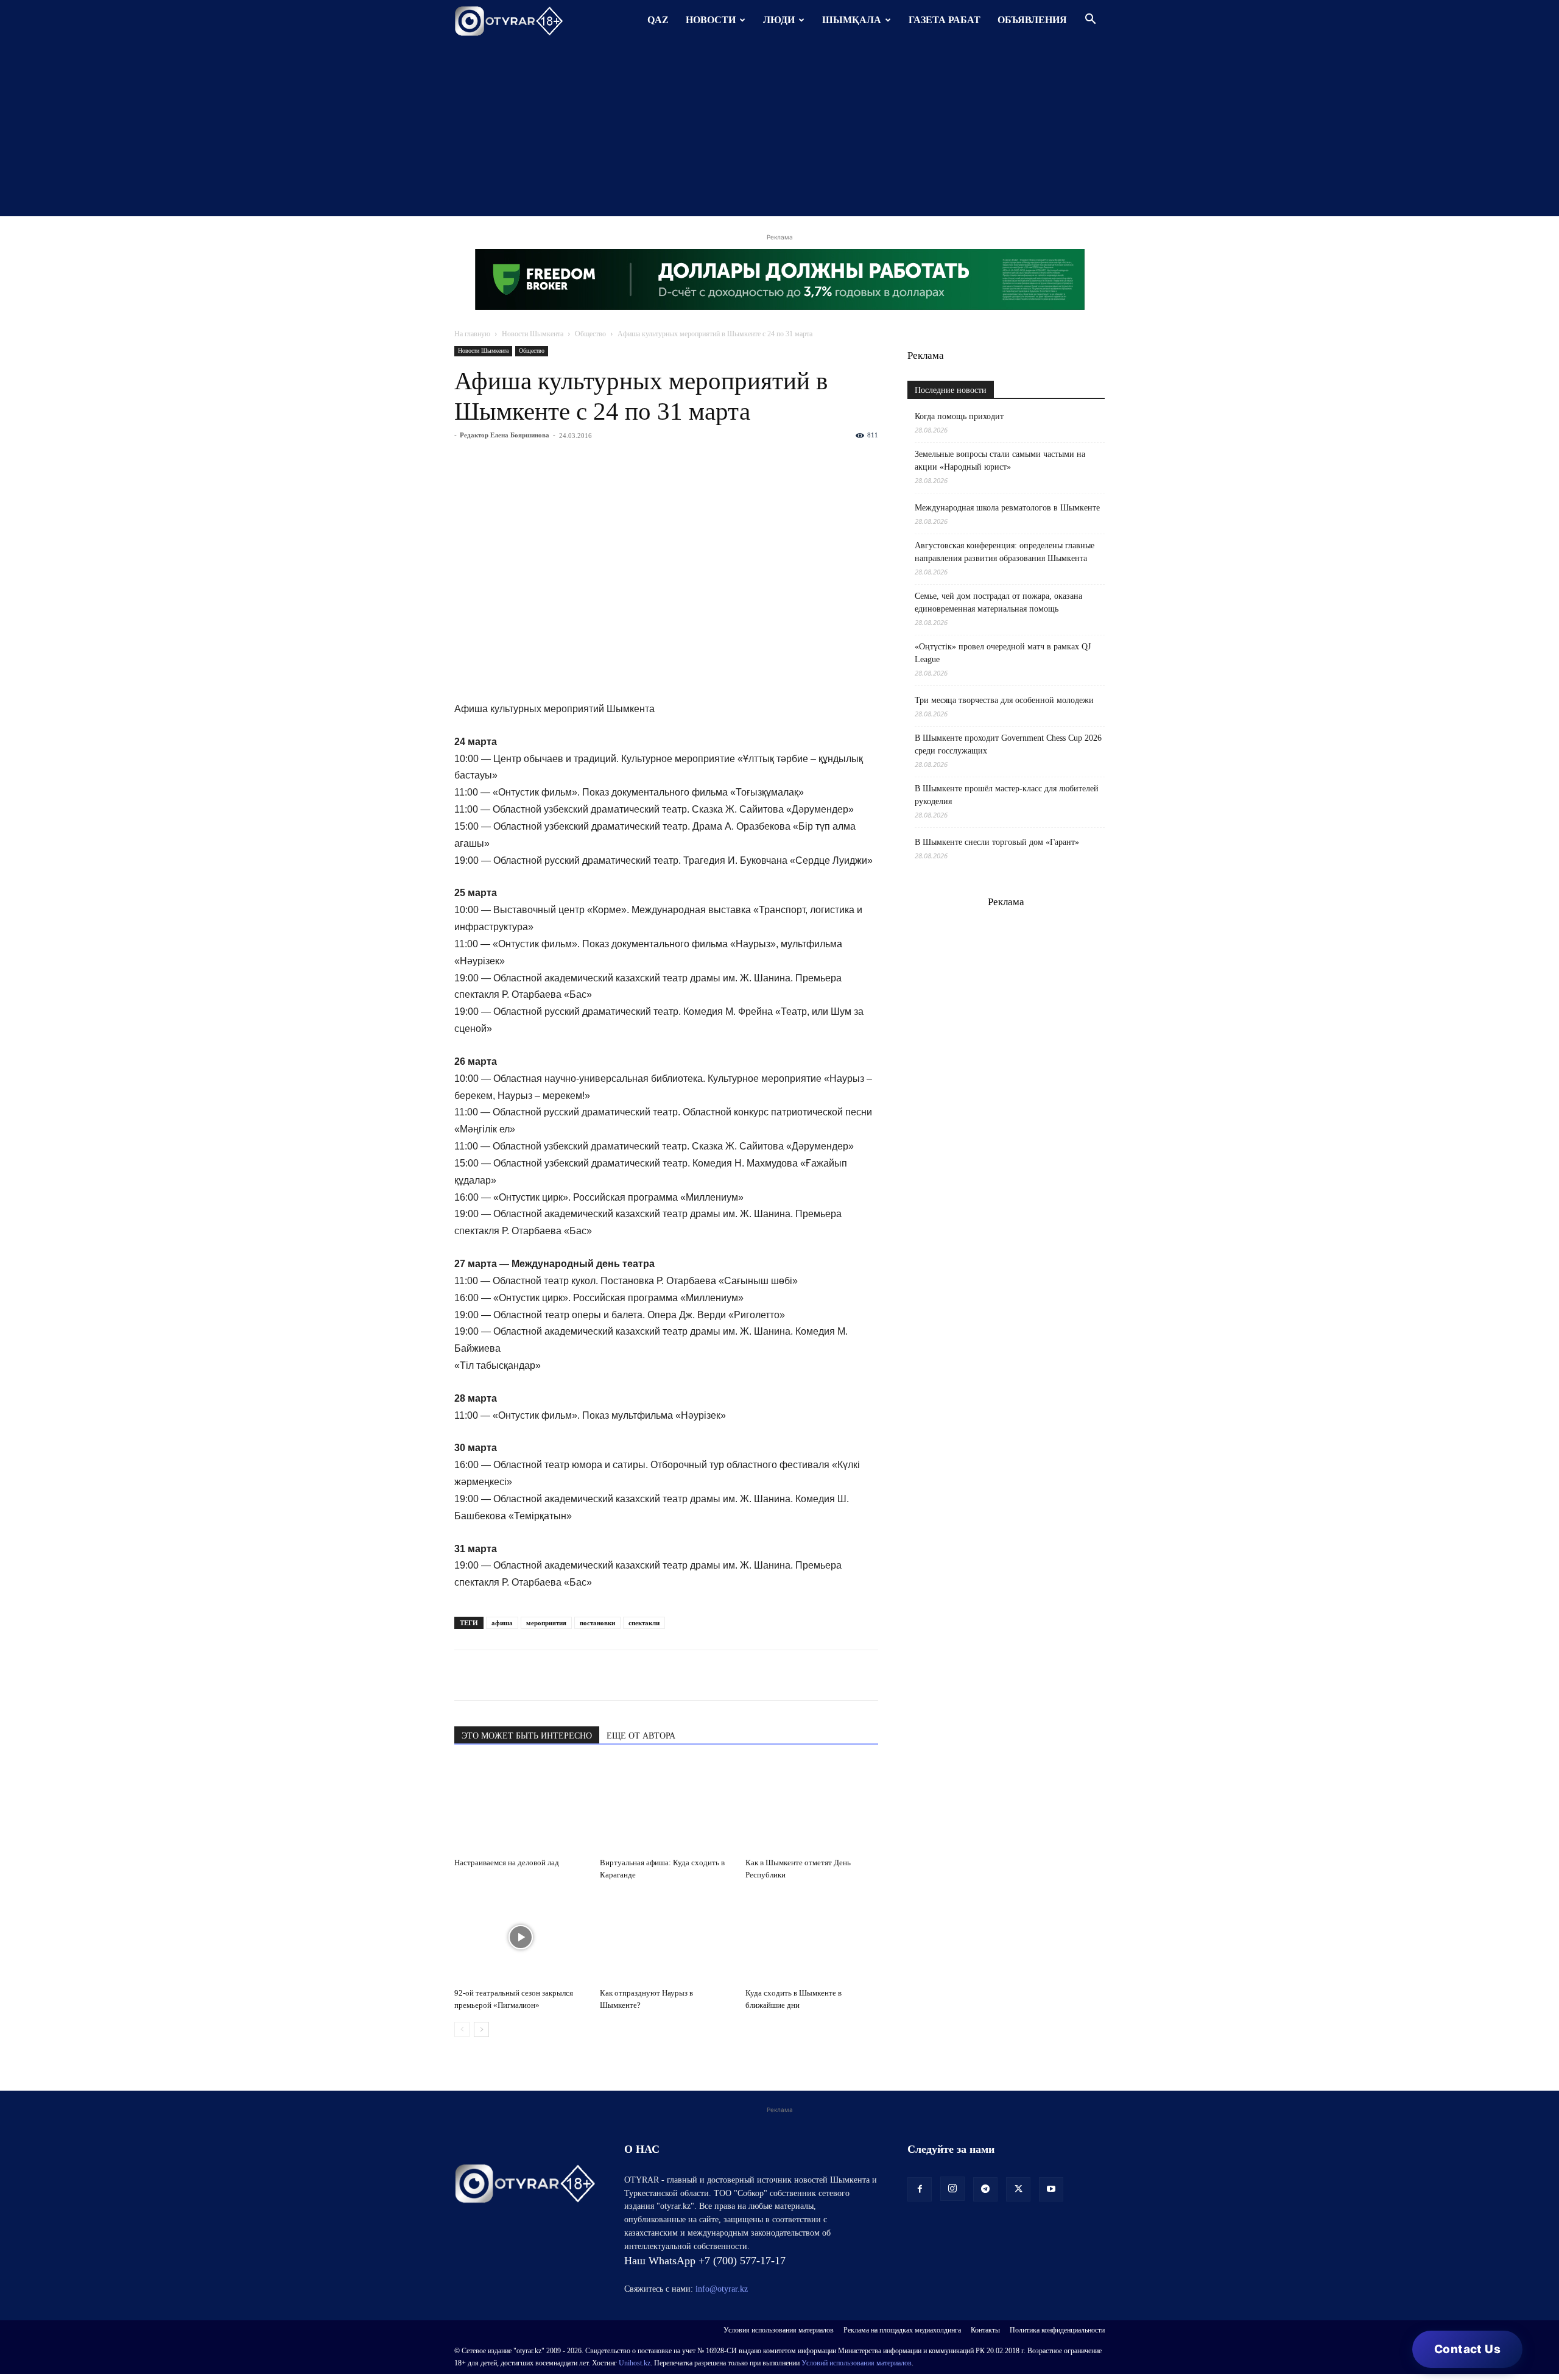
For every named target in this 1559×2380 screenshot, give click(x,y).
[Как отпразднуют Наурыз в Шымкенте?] (666, 1937)
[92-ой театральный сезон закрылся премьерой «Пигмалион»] (521, 1937)
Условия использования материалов (779, 2330)
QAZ (658, 20)
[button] (1090, 20)
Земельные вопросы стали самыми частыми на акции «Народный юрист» (1000, 461)
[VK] (523, 1675)
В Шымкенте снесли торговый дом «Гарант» (997, 842)
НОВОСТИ (711, 20)
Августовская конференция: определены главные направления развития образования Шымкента (1005, 552)
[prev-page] (462, 2029)
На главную (472, 334)
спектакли (644, 1623)
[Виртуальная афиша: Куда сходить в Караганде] (666, 1807)
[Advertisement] (779, 131)
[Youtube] (1051, 2189)
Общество (590, 334)
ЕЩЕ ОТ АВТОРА (641, 1736)
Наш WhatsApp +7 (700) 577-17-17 (705, 2261)
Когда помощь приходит (959, 416)
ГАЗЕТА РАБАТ (945, 20)
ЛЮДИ (779, 20)
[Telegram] (494, 1675)
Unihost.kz (635, 2363)
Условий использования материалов (857, 2363)
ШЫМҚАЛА (852, 20)
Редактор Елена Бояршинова (505, 435)
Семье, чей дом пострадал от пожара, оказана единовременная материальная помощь (998, 602)
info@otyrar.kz (722, 2289)
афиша (502, 1623)
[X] (579, 1675)
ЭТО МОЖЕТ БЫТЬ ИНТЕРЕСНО (527, 1736)
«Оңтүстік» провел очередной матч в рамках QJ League (1003, 653)
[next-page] (481, 2029)
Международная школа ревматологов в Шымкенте (1007, 508)
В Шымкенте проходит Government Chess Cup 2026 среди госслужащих (1008, 744)
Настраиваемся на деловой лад (507, 1863)
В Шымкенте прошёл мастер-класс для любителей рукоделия (1007, 795)
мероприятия (546, 1623)
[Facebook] (551, 1675)
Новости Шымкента (533, 334)
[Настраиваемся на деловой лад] (521, 1807)
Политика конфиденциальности (1057, 2330)
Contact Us (1467, 2349)
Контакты (985, 2330)
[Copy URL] (607, 1675)
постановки (597, 1623)
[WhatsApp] (466, 1675)
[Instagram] (952, 2189)
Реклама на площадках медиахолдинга (902, 2330)
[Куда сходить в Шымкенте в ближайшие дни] (812, 1937)
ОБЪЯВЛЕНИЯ (1032, 20)
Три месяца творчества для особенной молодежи (1004, 700)
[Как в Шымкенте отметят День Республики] (812, 1807)
